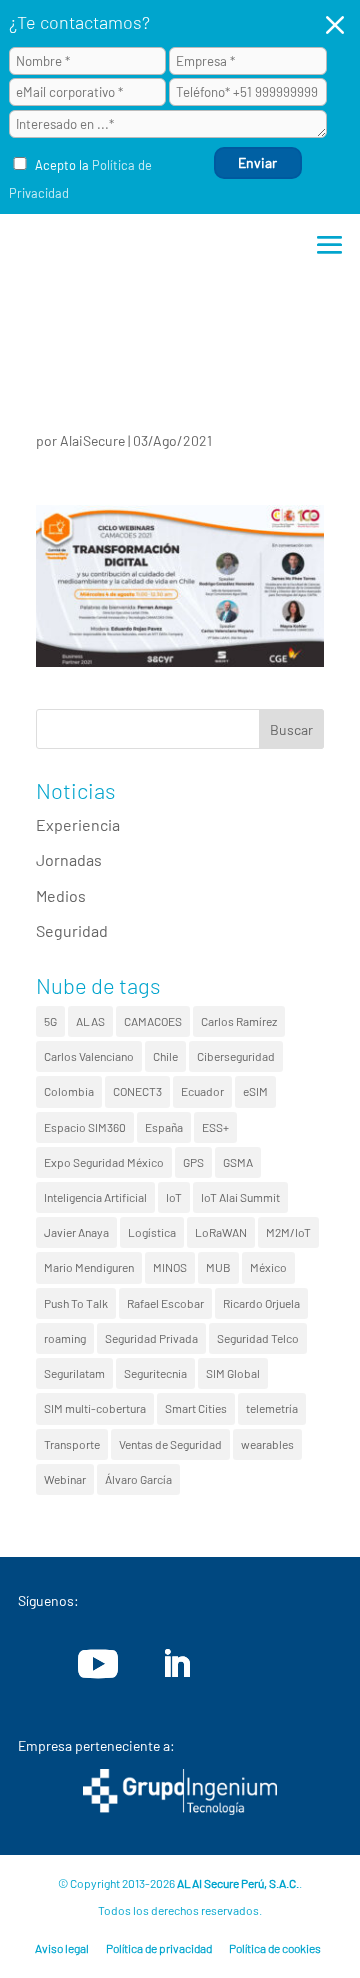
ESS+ (215, 1127)
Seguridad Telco (258, 1338)
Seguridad (72, 930)
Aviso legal (62, 1948)
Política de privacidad (159, 1948)
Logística (152, 1232)
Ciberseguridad (236, 1056)
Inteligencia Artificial (95, 1197)
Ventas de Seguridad (170, 1444)
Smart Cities (196, 1408)
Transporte (72, 1444)
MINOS (170, 1267)
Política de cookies (275, 1948)
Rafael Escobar (165, 1303)
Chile (165, 1056)
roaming (65, 1338)
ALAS (90, 1021)
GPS (193, 1162)
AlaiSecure (92, 440)
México (268, 1267)
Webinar (65, 1479)
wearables (267, 1444)
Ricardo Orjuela (261, 1303)
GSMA (238, 1162)
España (164, 1127)
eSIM (255, 1091)
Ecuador (202, 1091)
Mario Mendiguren (89, 1267)
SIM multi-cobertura (95, 1408)
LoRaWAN (221, 1232)
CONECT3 (137, 1091)
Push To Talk (76, 1303)
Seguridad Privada (151, 1338)
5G (50, 1021)
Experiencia (78, 824)
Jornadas (69, 859)
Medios (61, 895)
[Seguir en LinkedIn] (176, 1664)
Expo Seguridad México (104, 1162)
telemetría (272, 1408)
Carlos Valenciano (89, 1056)
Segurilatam (74, 1373)
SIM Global (233, 1373)
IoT (174, 1197)
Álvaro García (138, 1479)
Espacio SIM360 (85, 1127)
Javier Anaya (76, 1232)
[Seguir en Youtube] (98, 1664)
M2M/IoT (288, 1232)
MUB (218, 1267)
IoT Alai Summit (240, 1197)
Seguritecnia (155, 1373)
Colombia (69, 1091)
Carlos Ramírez (239, 1021)
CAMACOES (153, 1021)
